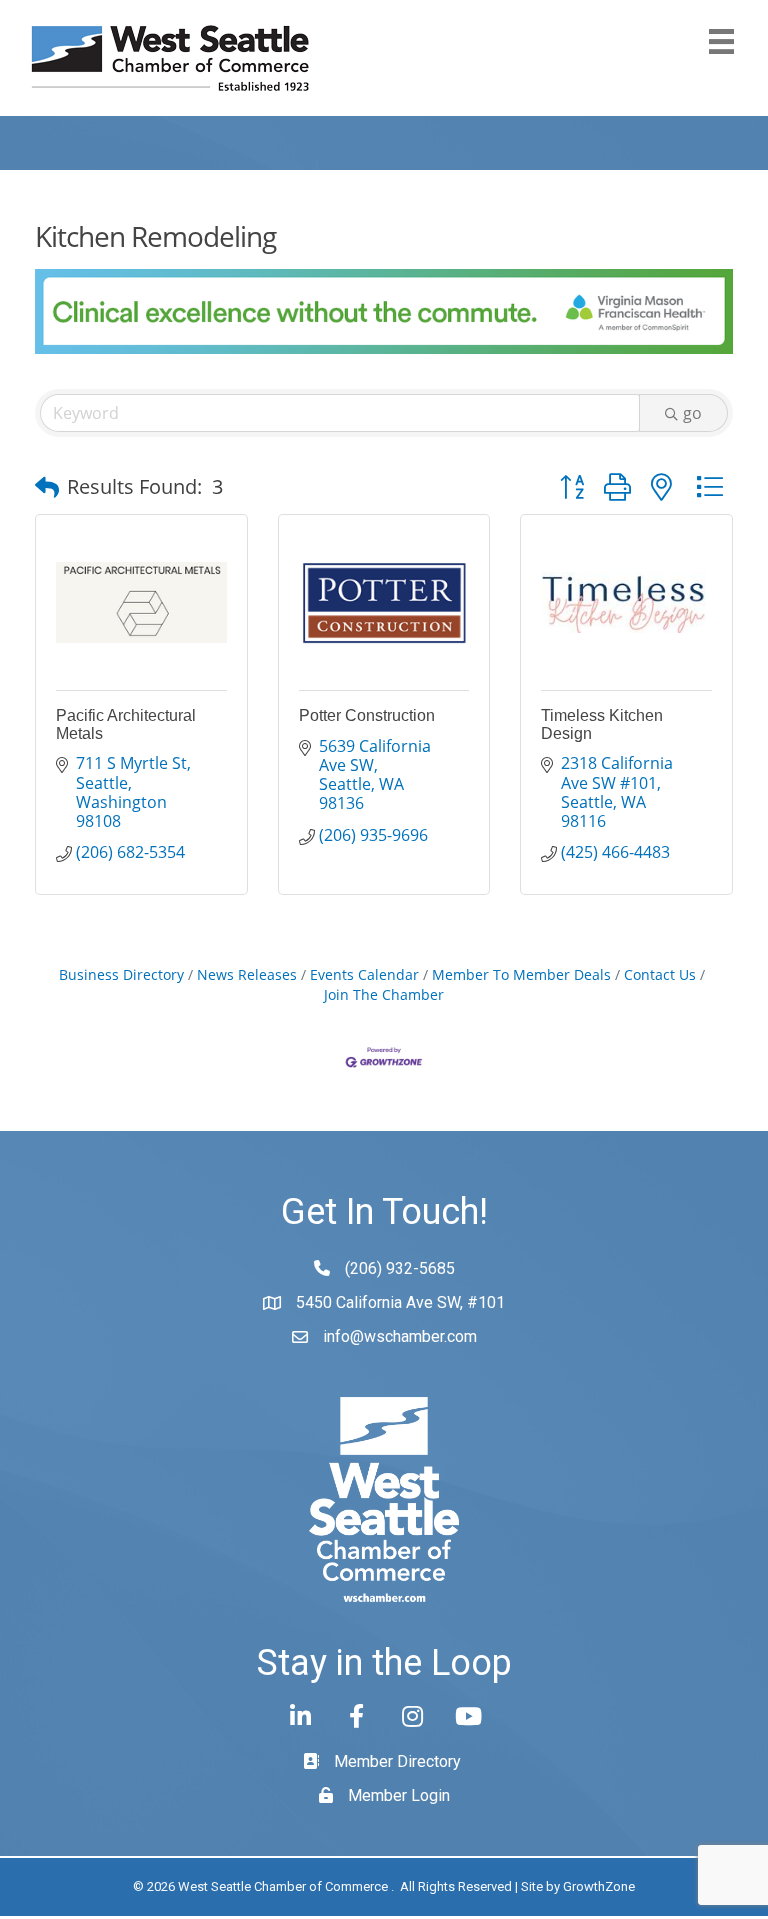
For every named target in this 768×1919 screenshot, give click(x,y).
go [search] (692, 413)
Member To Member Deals (521, 974)
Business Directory (121, 974)
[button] (47, 487)
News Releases (247, 974)
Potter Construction (367, 715)
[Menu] (721, 41)
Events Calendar (364, 974)
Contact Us (660, 974)
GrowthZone (599, 1886)
